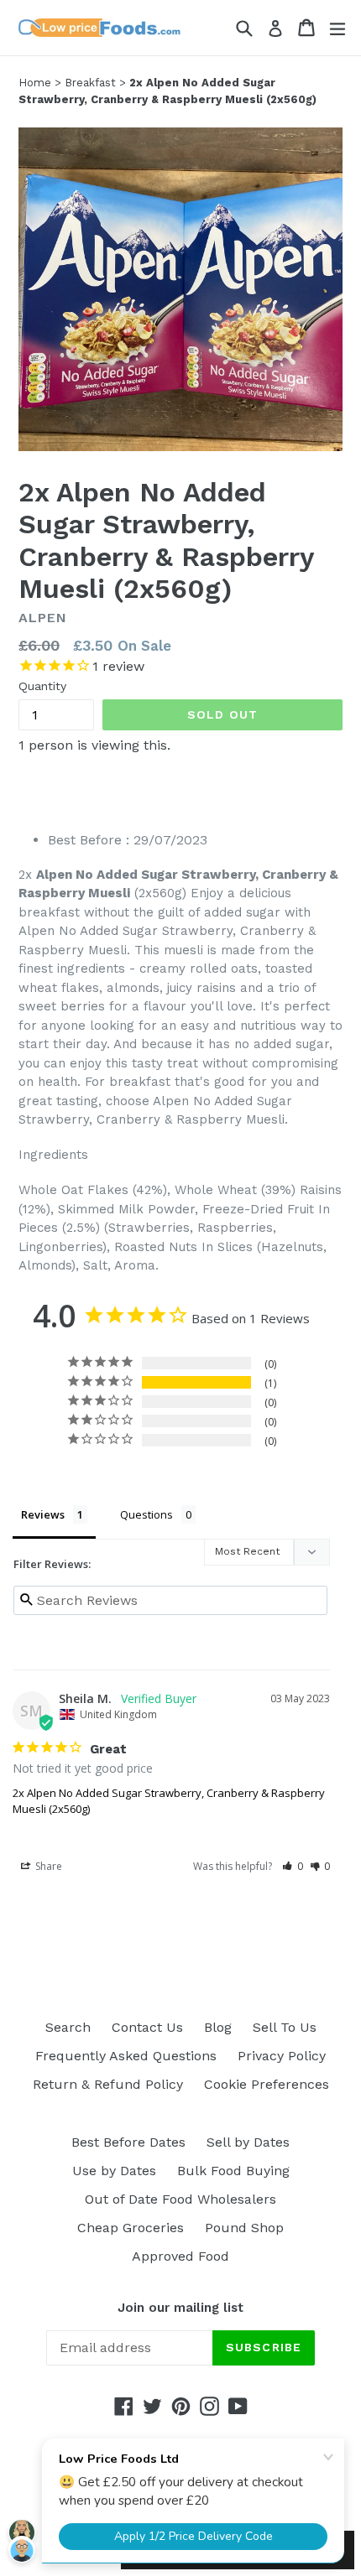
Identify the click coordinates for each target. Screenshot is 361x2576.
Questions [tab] (146, 1514)
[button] (293, 1866)
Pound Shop (244, 2228)
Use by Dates (114, 2171)
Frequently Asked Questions (126, 2056)
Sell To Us (285, 2027)
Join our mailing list (180, 2308)
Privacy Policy (282, 2056)
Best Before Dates (128, 2142)
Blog (218, 2027)
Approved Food (180, 2256)
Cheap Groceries (131, 2228)
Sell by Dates (248, 2142)
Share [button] (47, 1866)
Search (68, 2027)
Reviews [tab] (43, 1514)
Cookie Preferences (267, 2084)
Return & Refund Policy (108, 2084)
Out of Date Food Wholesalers (180, 2199)
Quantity (42, 686)
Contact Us (147, 2027)
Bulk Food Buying (233, 2171)
